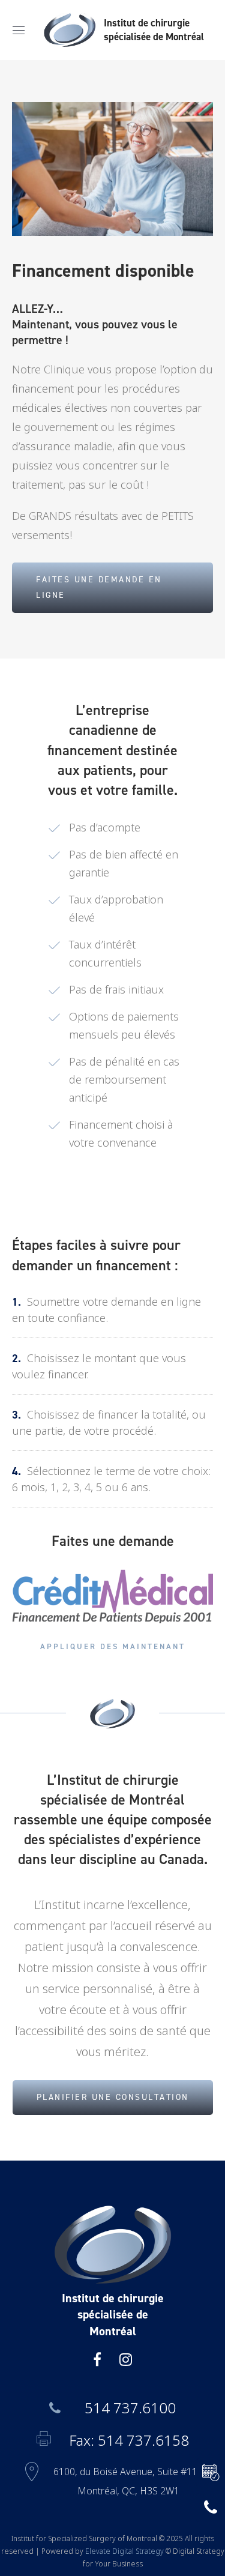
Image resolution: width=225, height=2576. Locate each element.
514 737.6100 (130, 2408)
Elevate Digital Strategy (124, 2551)
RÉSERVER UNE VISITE (207, 2473)
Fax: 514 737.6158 (129, 2440)
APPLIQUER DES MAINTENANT (113, 1646)
